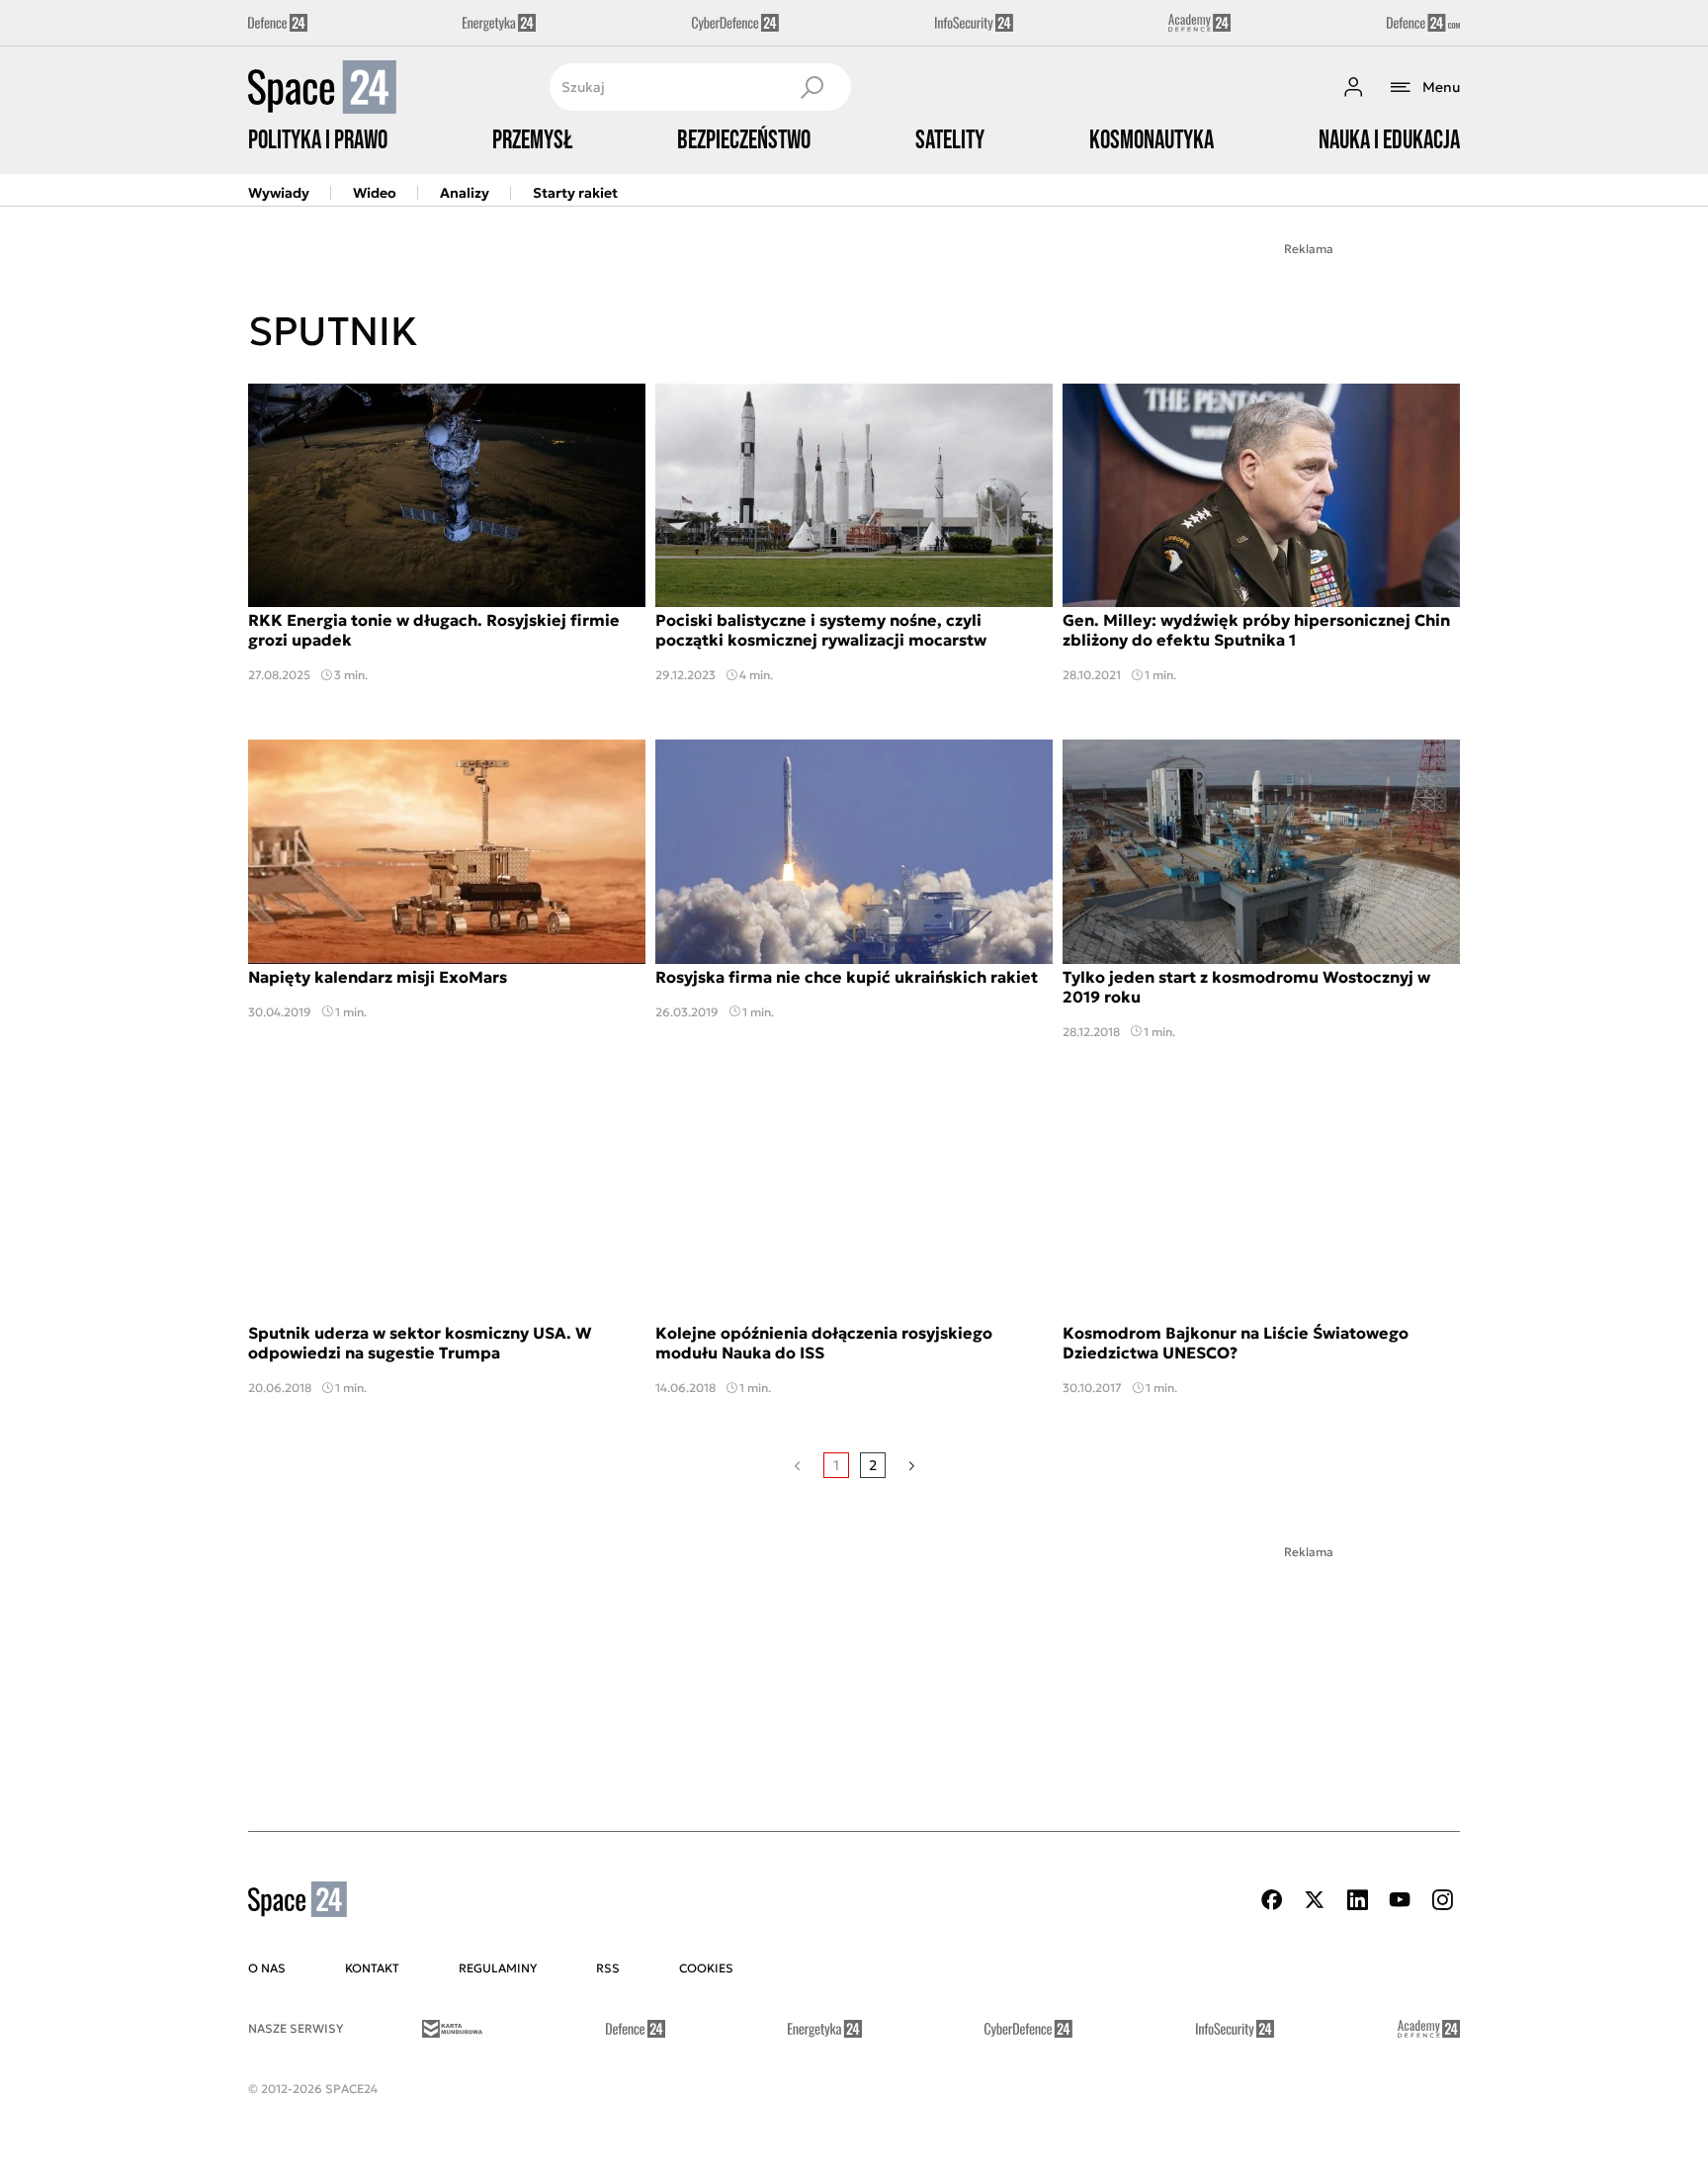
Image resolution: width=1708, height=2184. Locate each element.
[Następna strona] (912, 1465)
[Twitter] (1315, 1900)
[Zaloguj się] (1353, 87)
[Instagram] (1442, 1900)
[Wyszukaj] (811, 87)
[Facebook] (1272, 1900)
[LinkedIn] (1357, 1900)
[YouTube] (1400, 1900)
